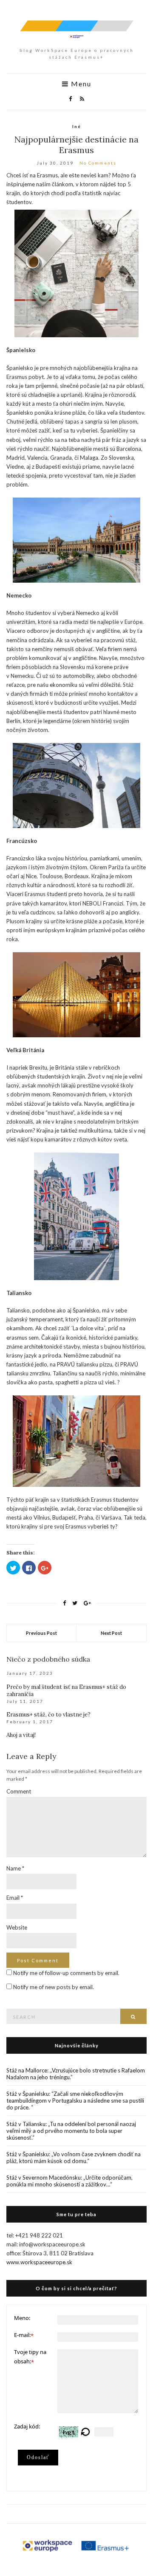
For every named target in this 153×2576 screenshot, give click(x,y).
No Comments (98, 163)
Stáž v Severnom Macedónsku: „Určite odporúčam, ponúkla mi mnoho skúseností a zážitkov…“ (69, 2181)
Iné (77, 126)
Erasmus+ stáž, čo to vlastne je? (48, 1715)
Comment (19, 1791)
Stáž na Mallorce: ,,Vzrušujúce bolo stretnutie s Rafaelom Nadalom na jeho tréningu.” (76, 2074)
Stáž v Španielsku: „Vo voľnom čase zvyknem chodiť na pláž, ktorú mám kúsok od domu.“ (74, 2158)
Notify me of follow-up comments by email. (66, 1973)
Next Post (111, 1633)
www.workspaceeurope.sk (39, 2262)
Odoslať (38, 2457)
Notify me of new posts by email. (54, 1987)
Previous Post (41, 1633)
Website (17, 1927)
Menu (80, 84)
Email (15, 1898)
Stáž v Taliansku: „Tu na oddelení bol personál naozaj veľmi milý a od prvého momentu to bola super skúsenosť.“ (71, 2131)
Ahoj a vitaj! (21, 1735)
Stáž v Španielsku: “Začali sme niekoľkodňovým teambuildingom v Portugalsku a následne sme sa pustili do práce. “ (75, 2101)
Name (15, 1868)
